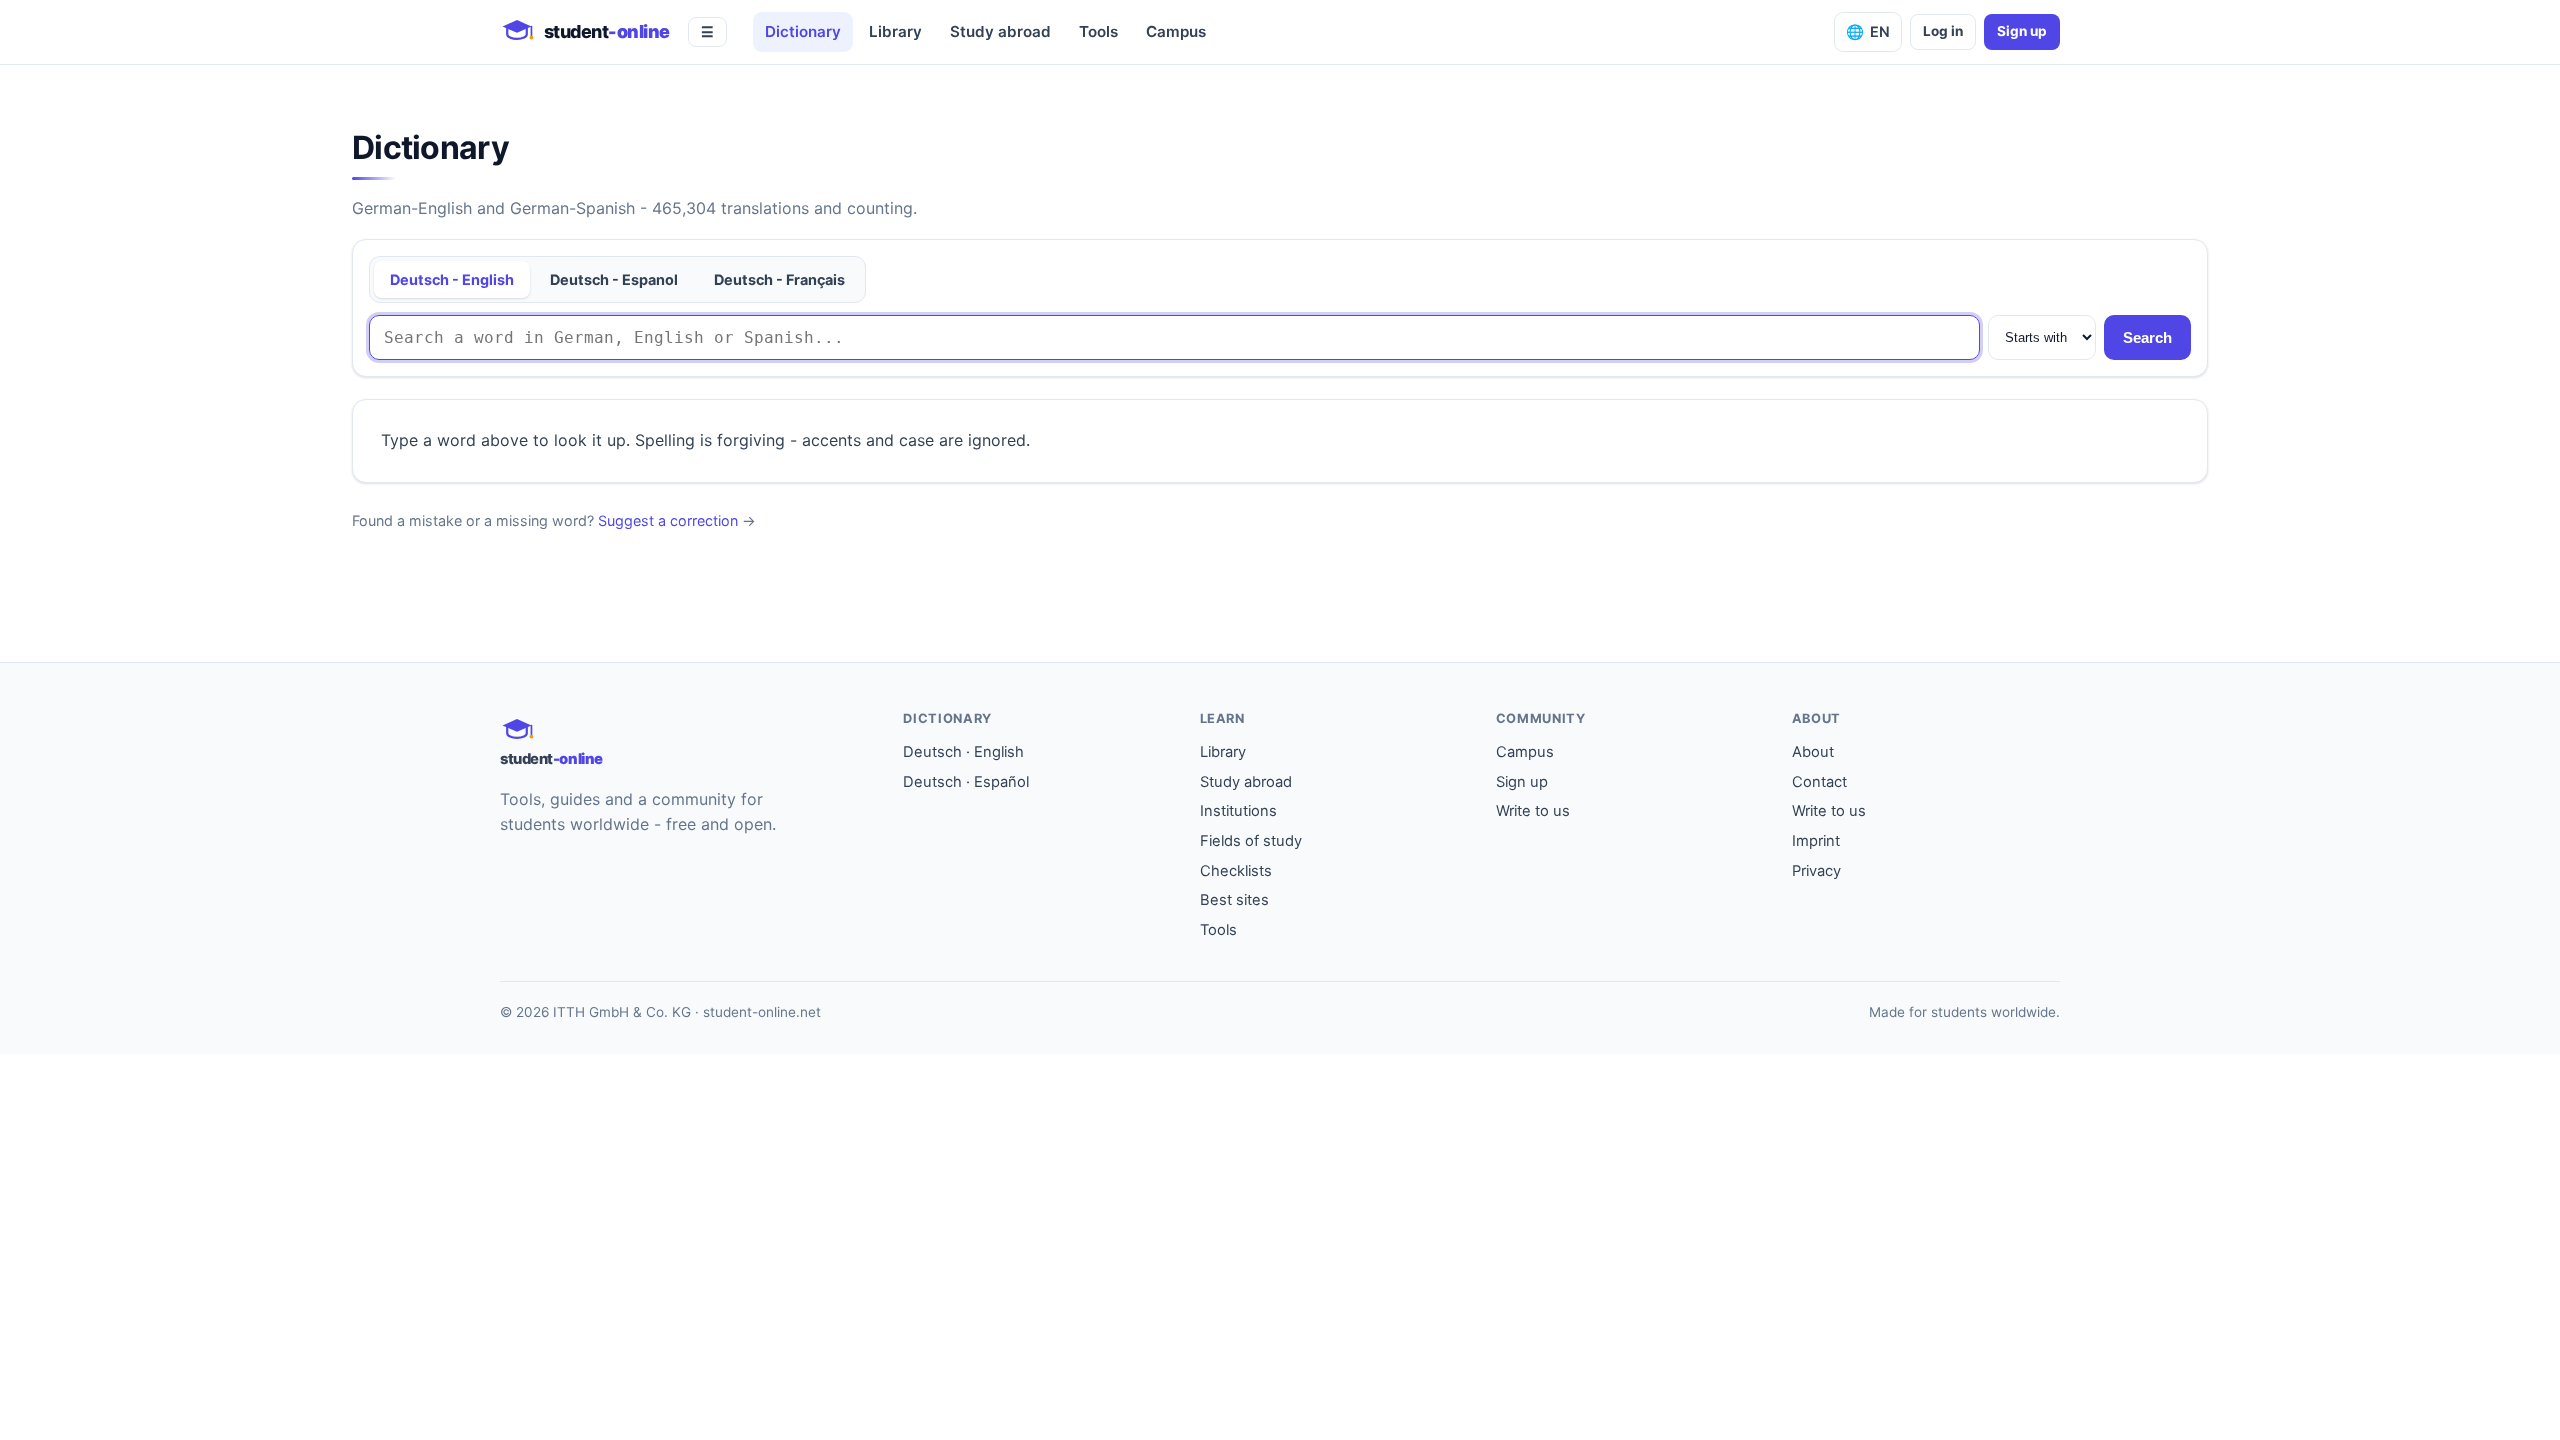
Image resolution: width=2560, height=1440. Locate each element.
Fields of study (1251, 841)
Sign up (2022, 31)
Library (895, 31)
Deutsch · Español (966, 782)
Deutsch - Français (779, 279)
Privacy (1816, 871)
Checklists (1236, 871)
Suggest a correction (668, 520)
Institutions (1238, 811)
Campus (1176, 31)
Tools (1098, 31)
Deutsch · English (963, 752)
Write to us (1533, 811)
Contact (1819, 782)
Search (2147, 337)
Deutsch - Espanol (614, 279)
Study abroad (1000, 31)
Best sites (1234, 900)
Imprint (1816, 841)
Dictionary (803, 31)
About (1813, 752)
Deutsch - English (452, 279)
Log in (1943, 31)
